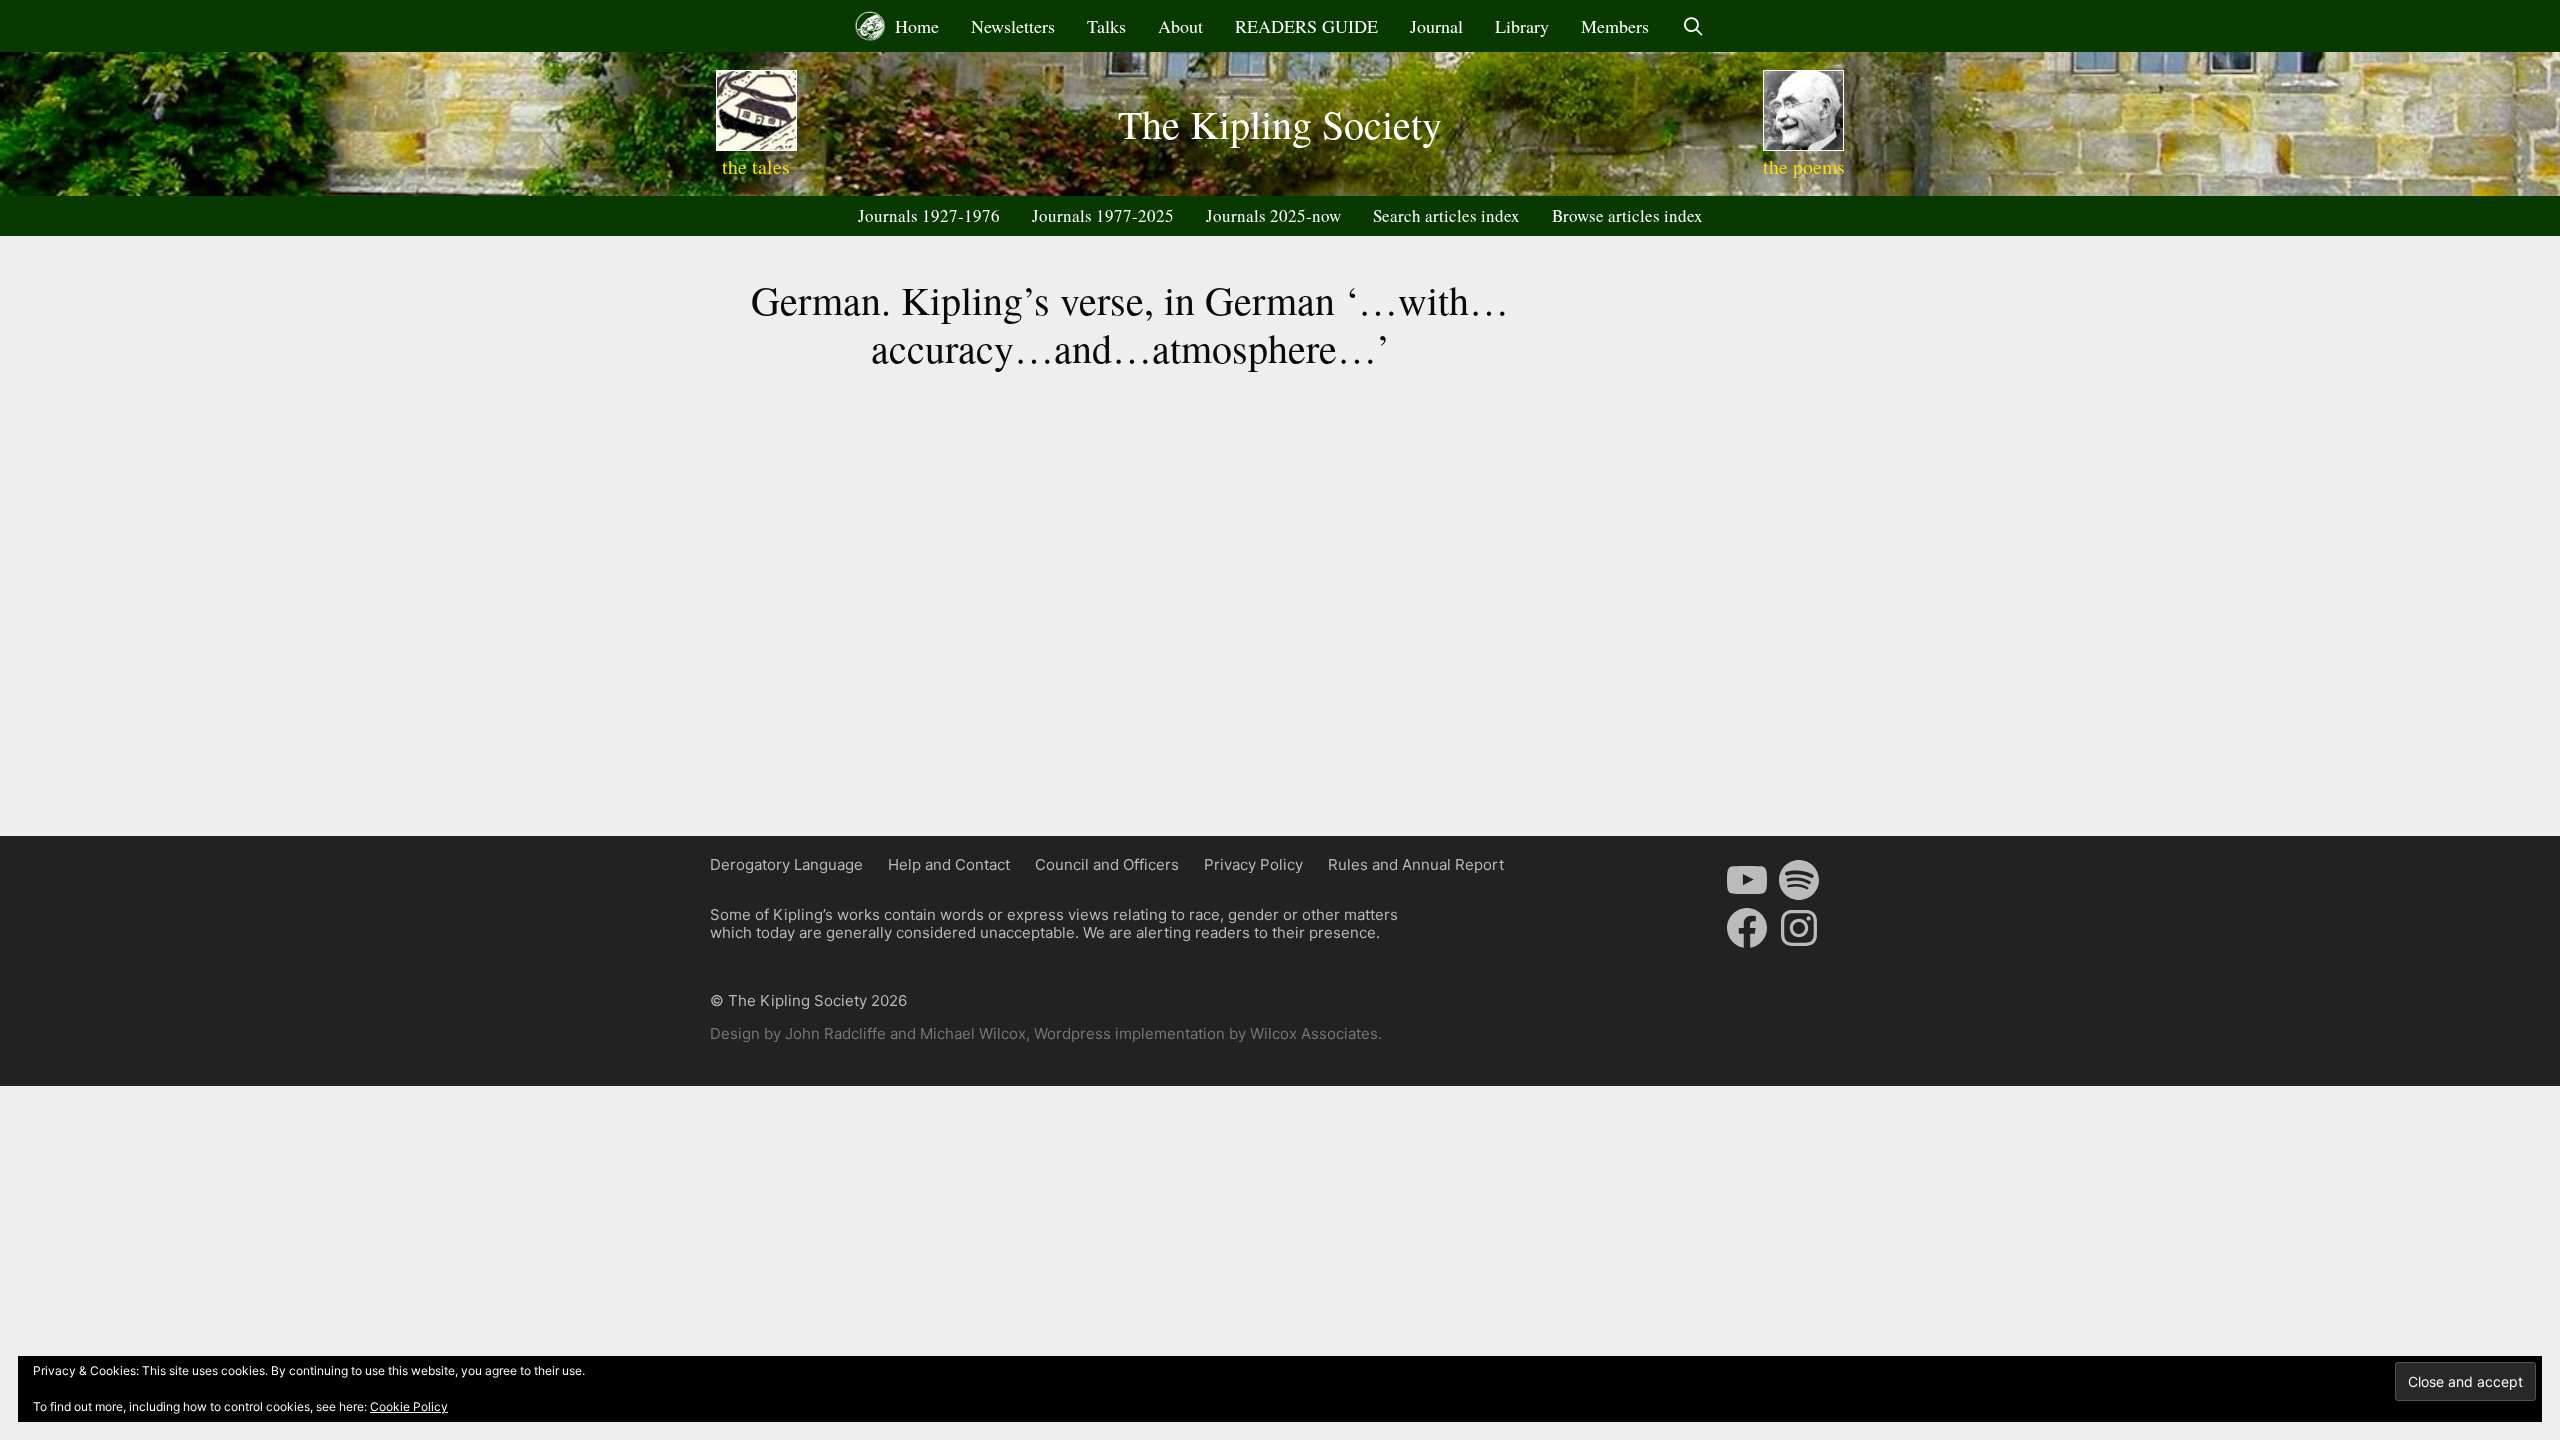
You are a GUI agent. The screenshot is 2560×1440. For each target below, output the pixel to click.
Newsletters (1013, 26)
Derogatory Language (786, 864)
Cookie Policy (409, 1406)
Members (1615, 26)
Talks (1106, 26)
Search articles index (1446, 215)
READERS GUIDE (1306, 26)
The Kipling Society (1280, 123)
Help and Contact (949, 864)
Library (1522, 26)
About (1180, 26)
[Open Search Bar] (1692, 26)
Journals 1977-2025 (1103, 215)
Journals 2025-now (1273, 215)
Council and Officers (1107, 864)
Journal (1436, 26)
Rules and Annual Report (1416, 864)
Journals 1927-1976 (929, 215)
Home (914, 26)
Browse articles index (1627, 215)
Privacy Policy (1253, 864)
